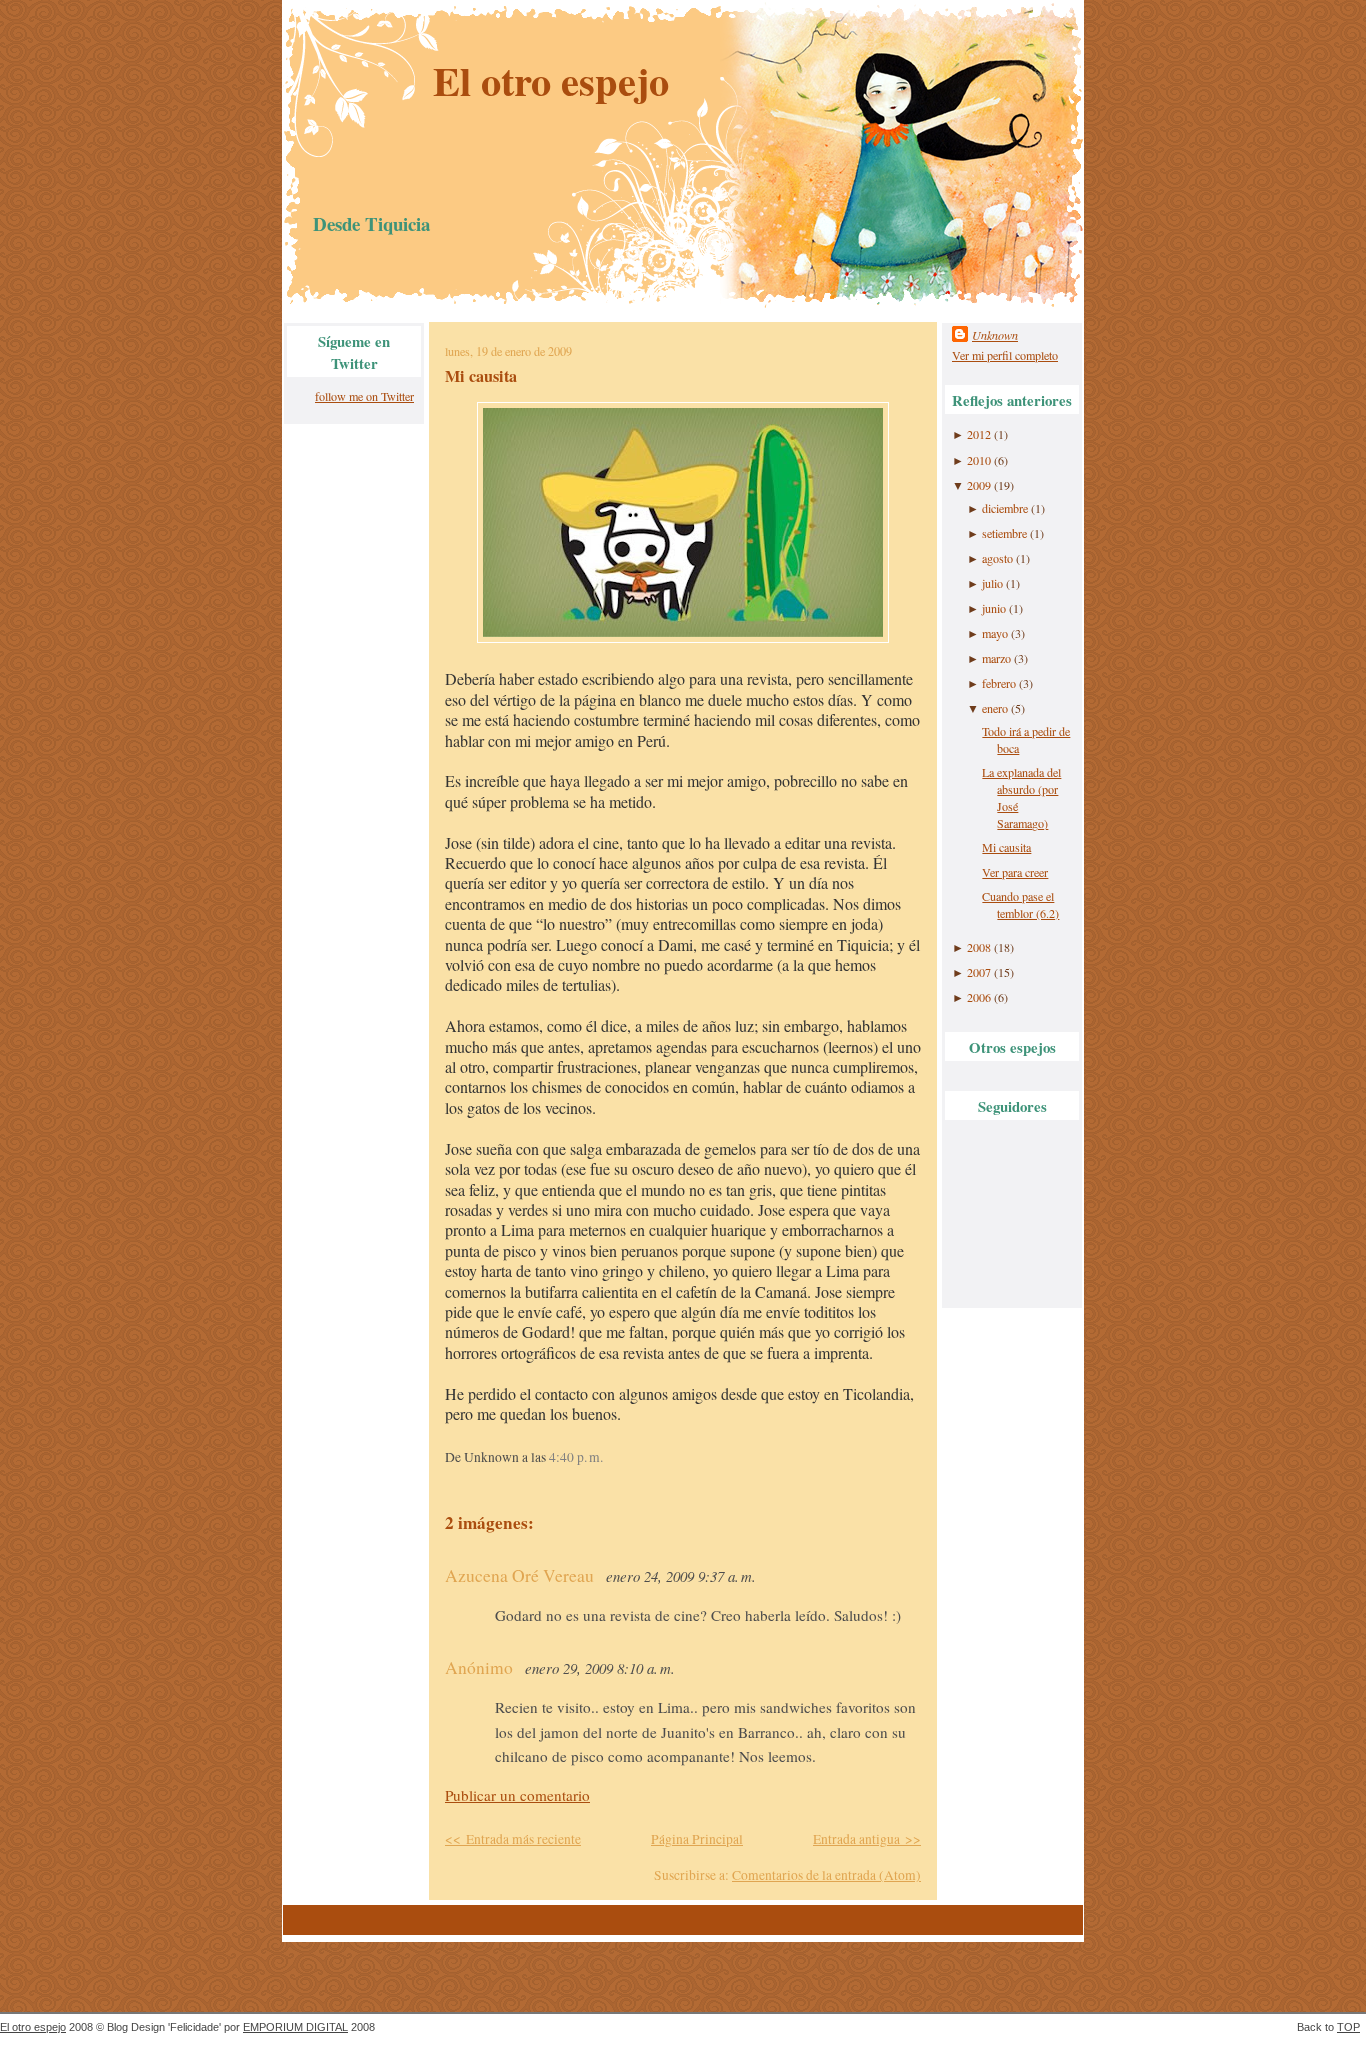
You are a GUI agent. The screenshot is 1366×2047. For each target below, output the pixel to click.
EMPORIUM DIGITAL (295, 2027)
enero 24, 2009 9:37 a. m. (681, 1576)
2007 (979, 972)
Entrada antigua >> (867, 1839)
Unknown (995, 335)
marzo (996, 658)
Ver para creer (1015, 872)
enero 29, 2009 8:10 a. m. (600, 1668)
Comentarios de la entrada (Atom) (826, 1875)
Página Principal (697, 1839)
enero (995, 708)
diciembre (1005, 508)
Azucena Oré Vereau (519, 1575)
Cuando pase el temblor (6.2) (1020, 904)
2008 (979, 947)
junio (994, 608)
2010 (979, 460)
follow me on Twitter (364, 396)
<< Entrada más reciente (513, 1839)
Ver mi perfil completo (1005, 355)
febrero (999, 683)
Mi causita (481, 376)
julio (992, 583)
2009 (979, 485)
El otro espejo (551, 80)
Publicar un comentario (517, 1795)
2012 (979, 434)
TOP (1348, 2027)
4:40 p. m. (576, 1457)
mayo (995, 633)
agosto (997, 558)
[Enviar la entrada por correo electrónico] (608, 1457)
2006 (979, 997)
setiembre (1004, 533)
